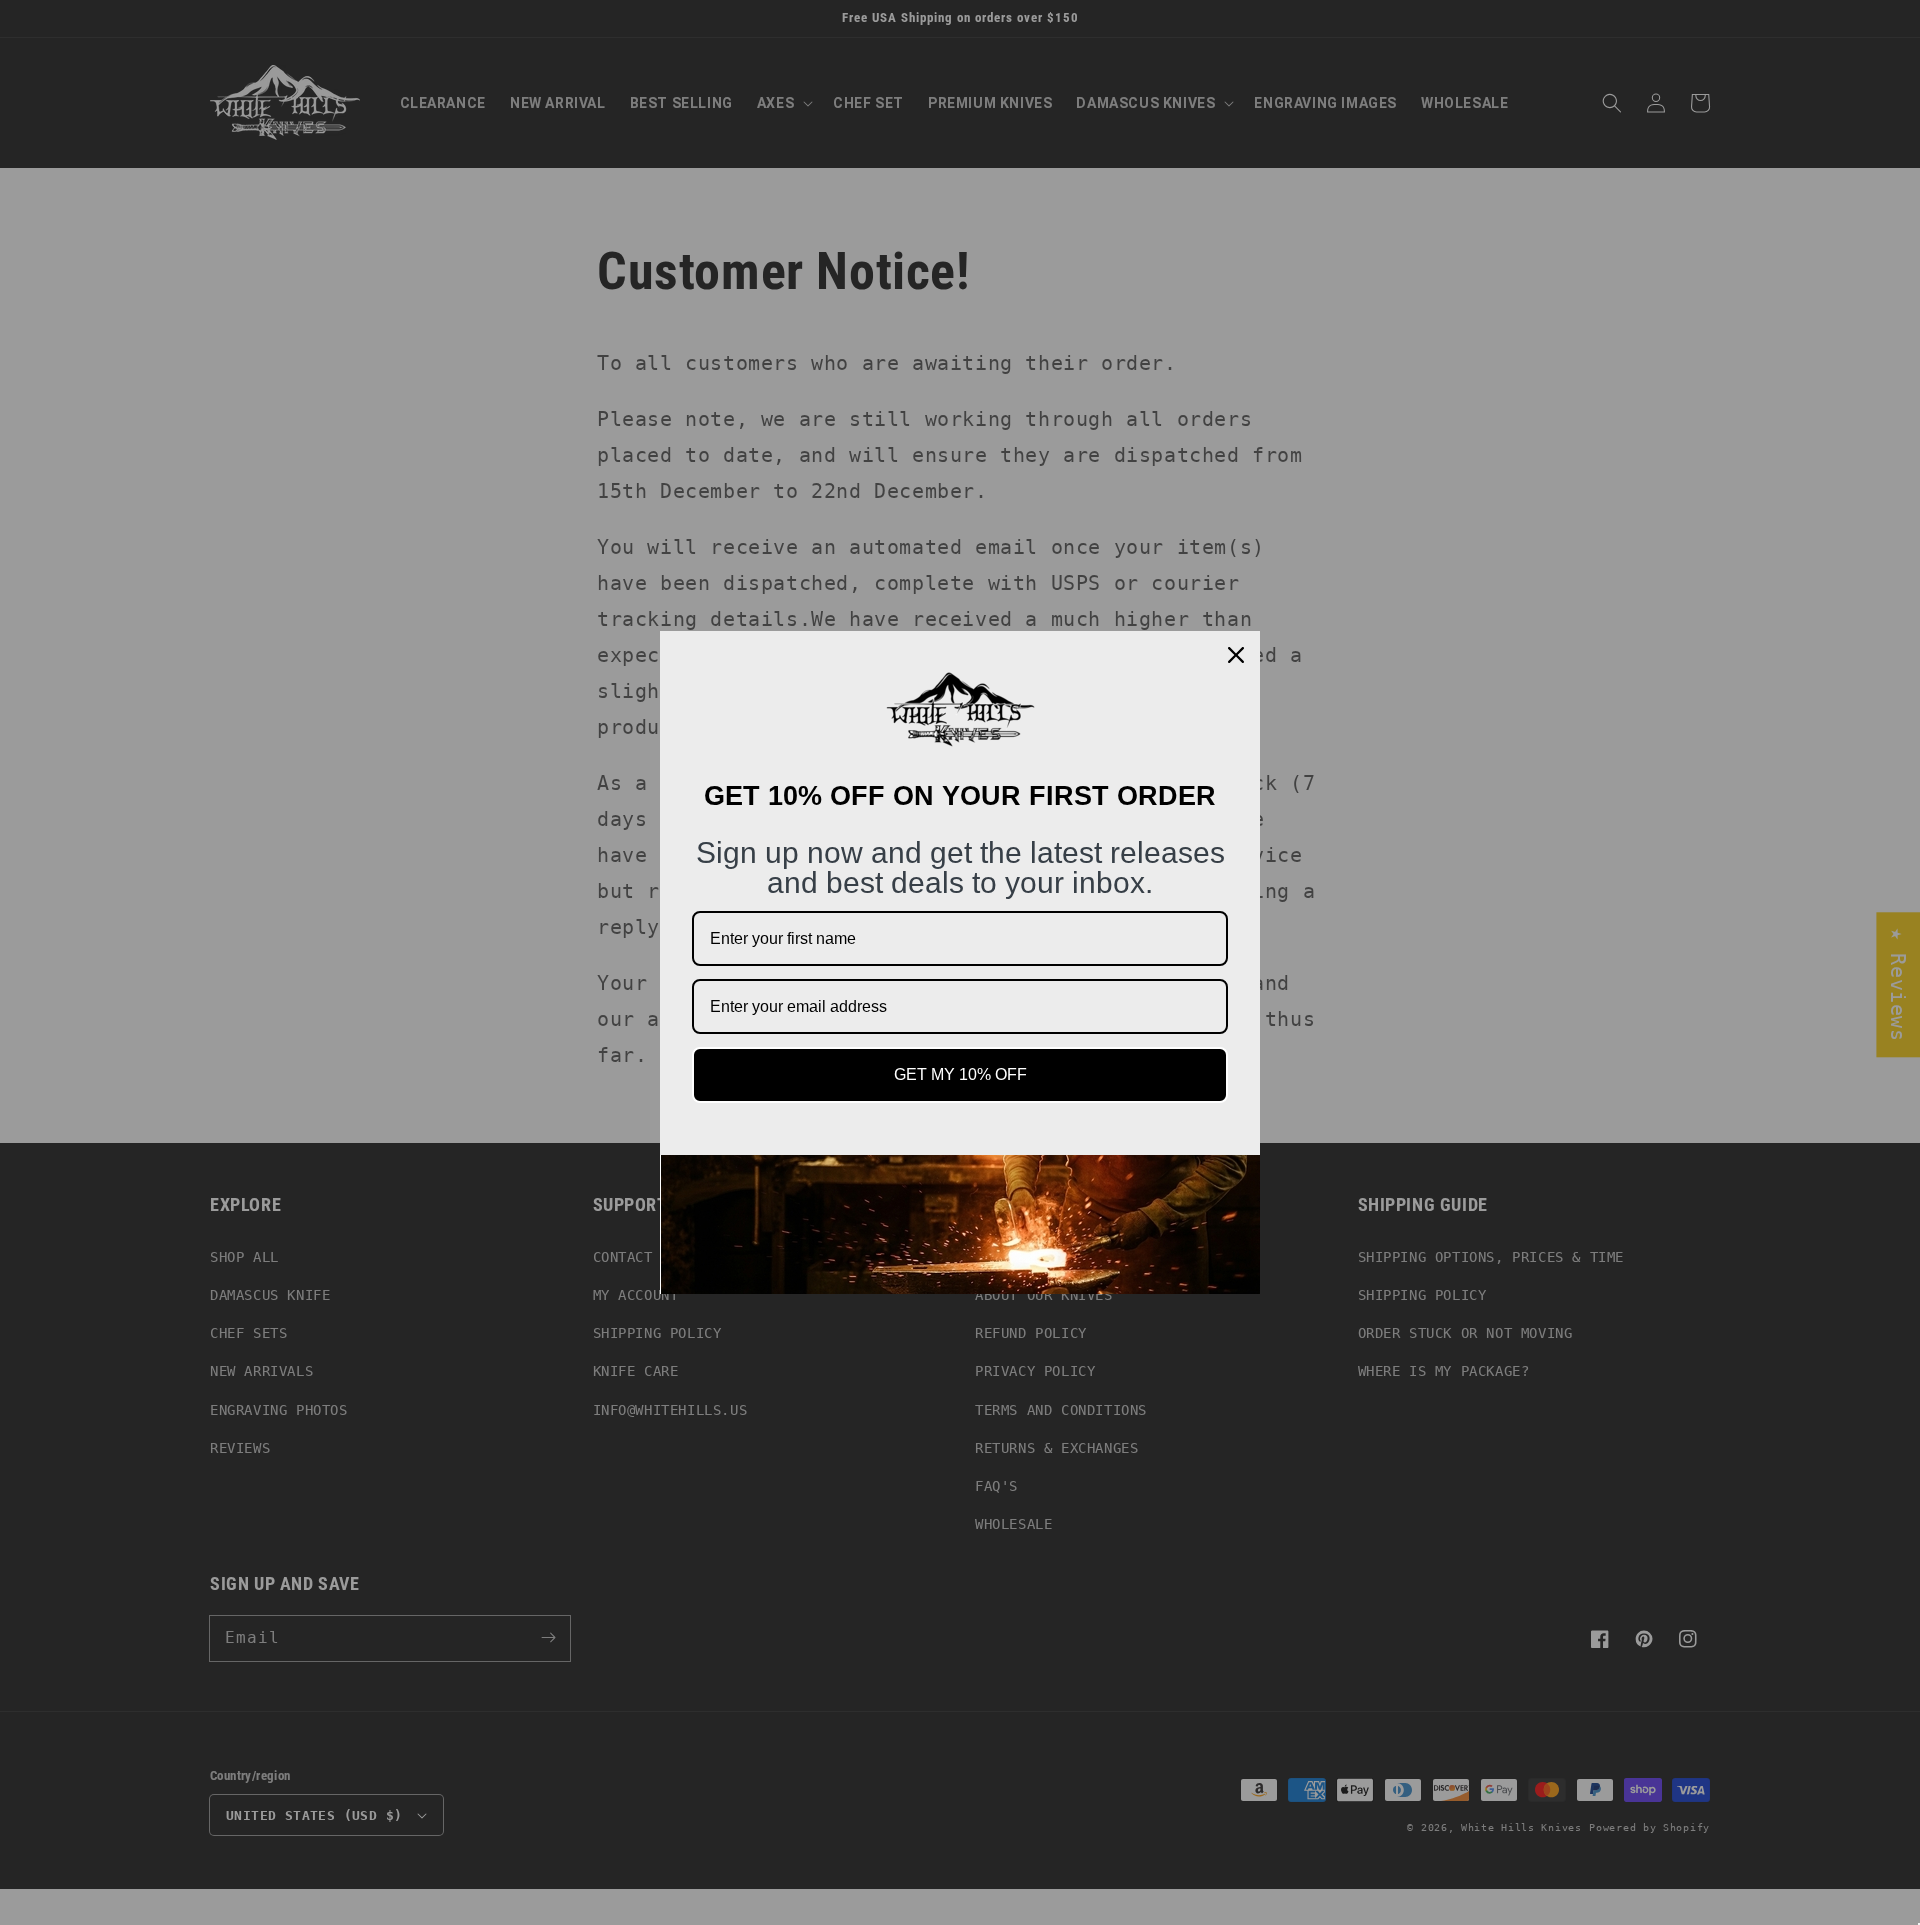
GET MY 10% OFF (960, 1074)
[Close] (1236, 655)
